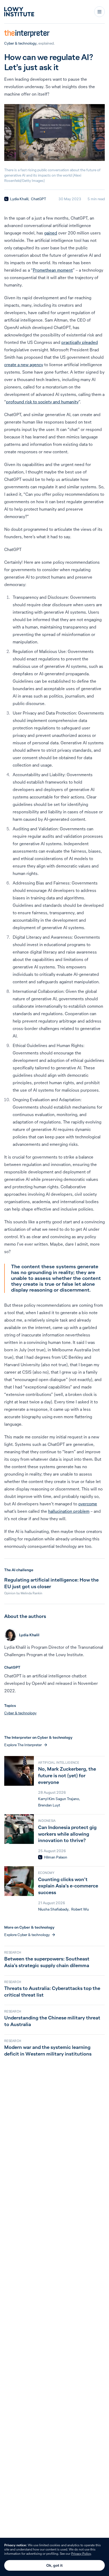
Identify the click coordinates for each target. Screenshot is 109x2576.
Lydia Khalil (19, 199)
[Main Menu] (99, 12)
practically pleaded (80, 342)
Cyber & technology (20, 43)
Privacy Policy (81, 2554)
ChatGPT (38, 199)
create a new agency (24, 365)
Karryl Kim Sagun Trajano (59, 1799)
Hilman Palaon (56, 1857)
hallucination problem (69, 1511)
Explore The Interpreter (23, 1745)
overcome (88, 1504)
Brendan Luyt (49, 1805)
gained (51, 233)
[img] (6, 199)
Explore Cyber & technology (27, 1935)
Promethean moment (53, 270)
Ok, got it (54, 2565)
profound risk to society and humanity (42, 402)
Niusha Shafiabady (53, 1909)
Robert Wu (80, 1909)
